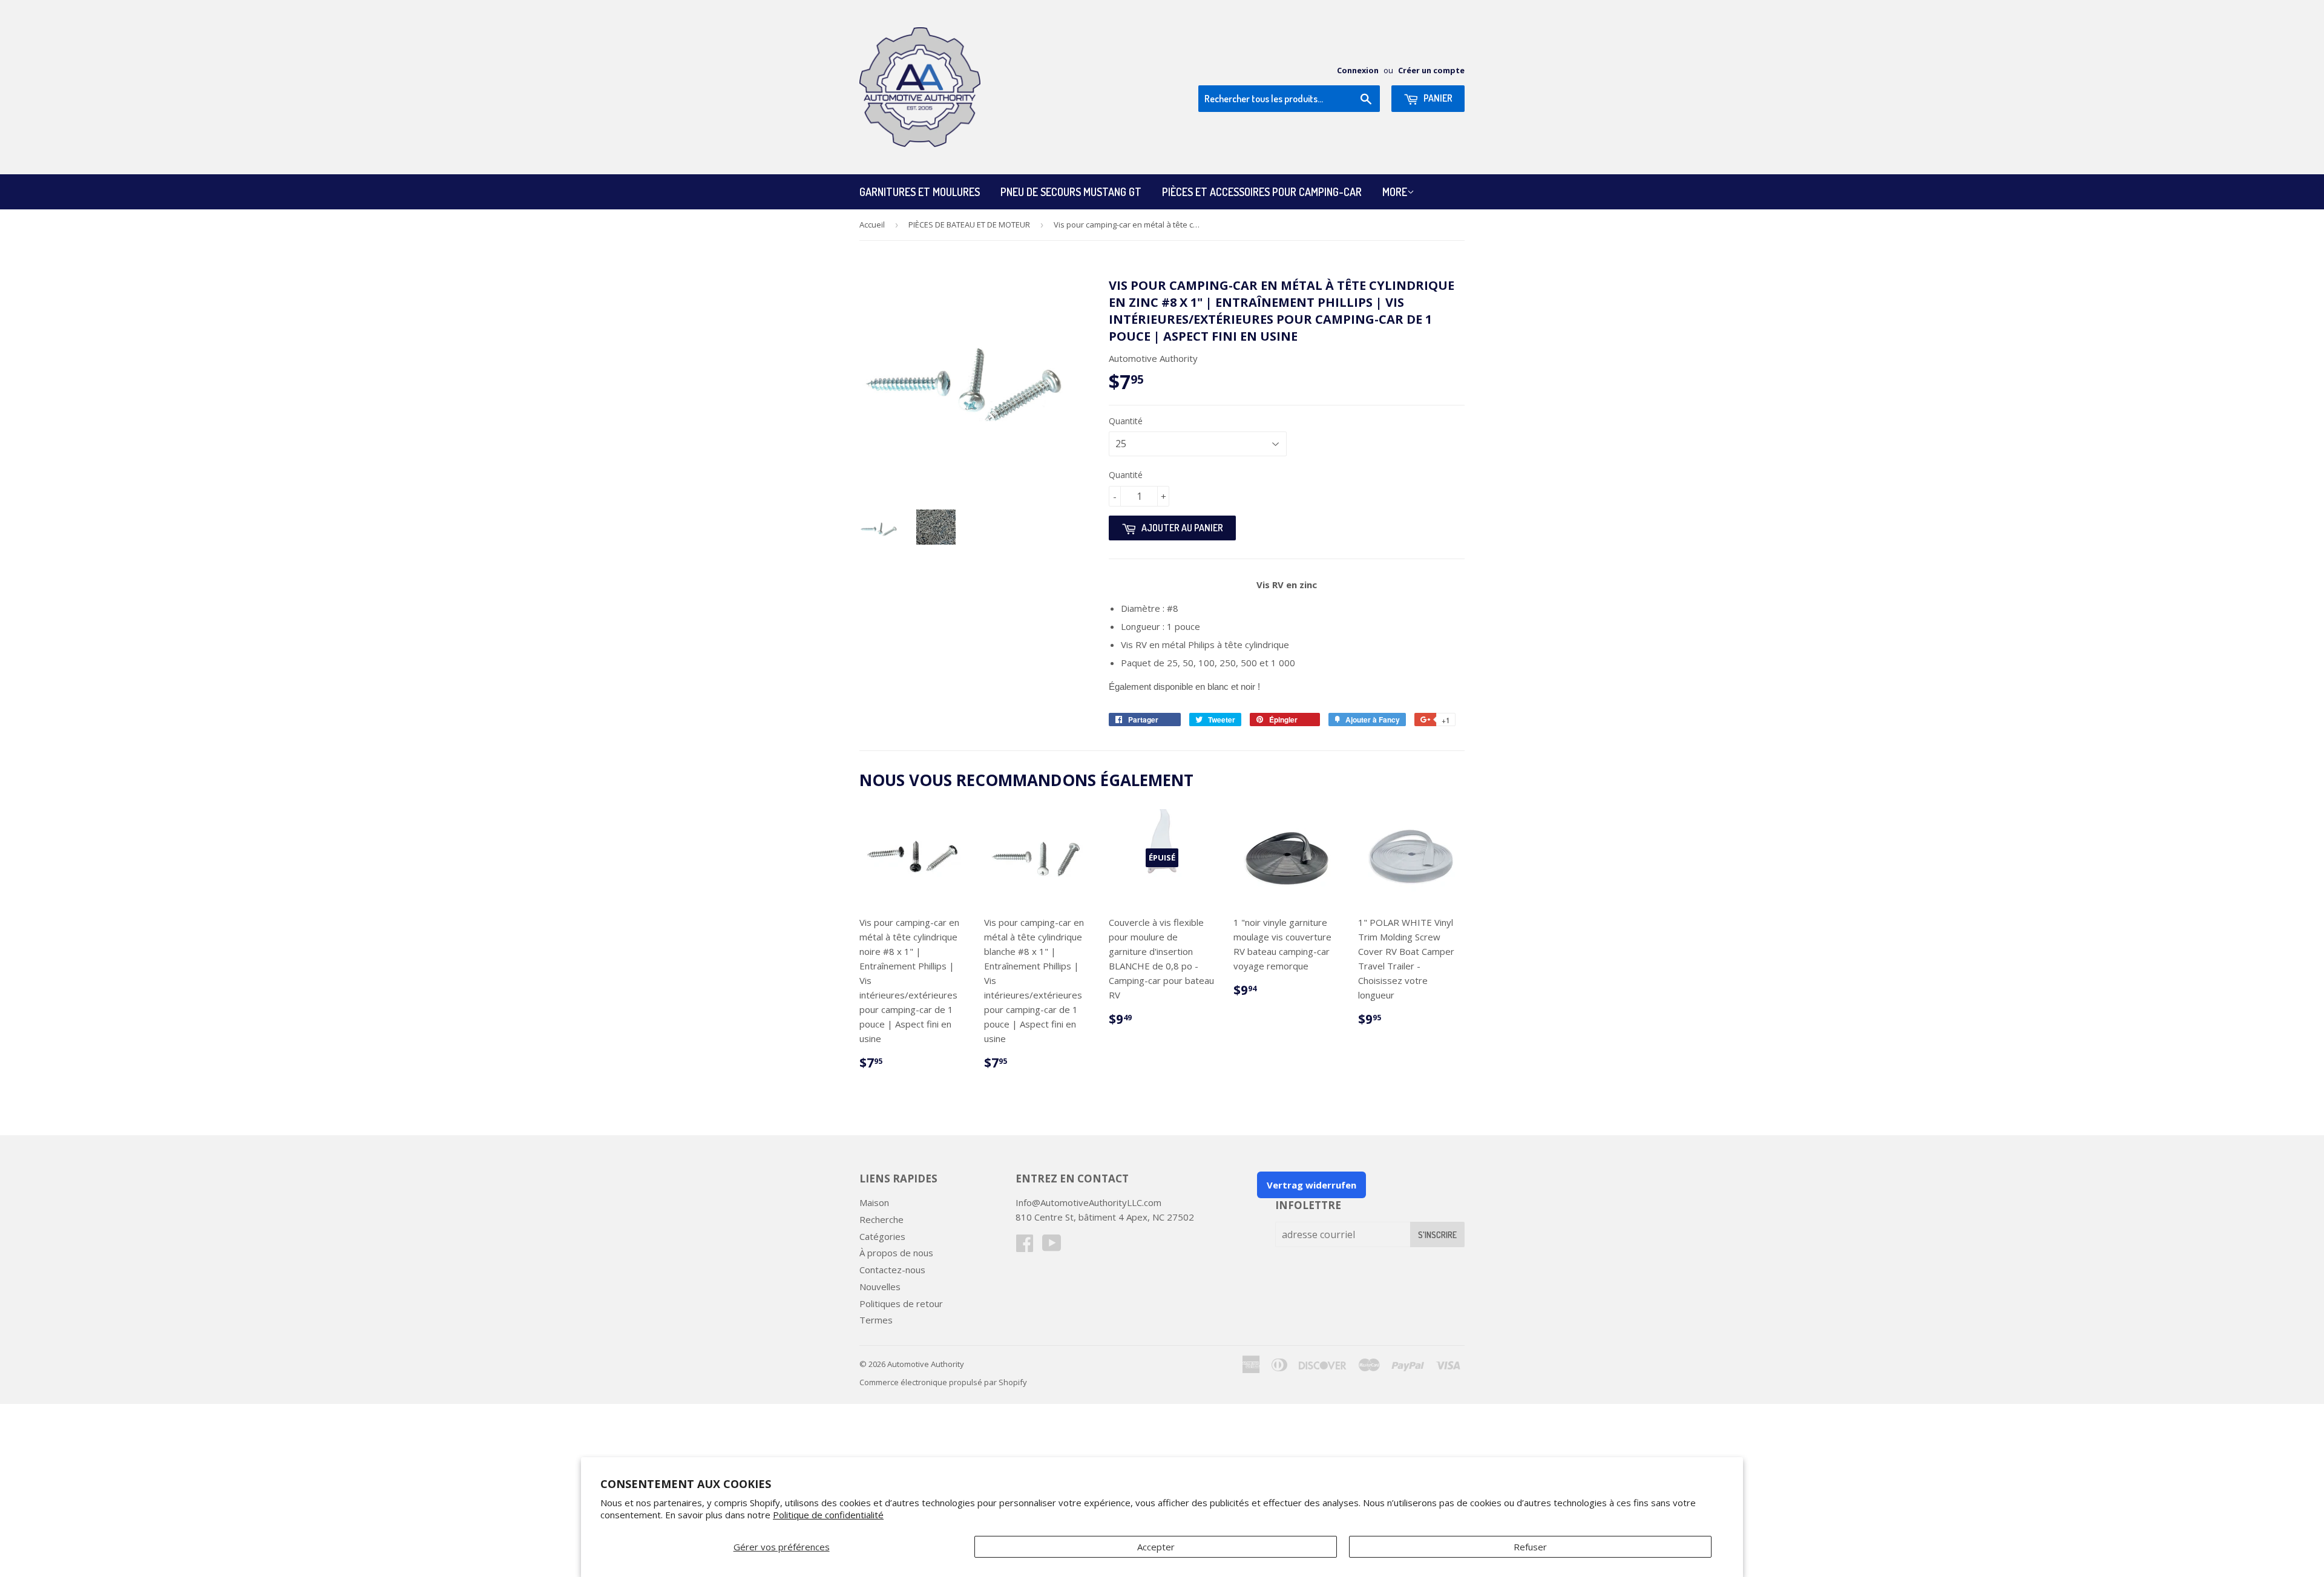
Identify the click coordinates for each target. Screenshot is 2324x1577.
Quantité (1126, 421)
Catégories (882, 1236)
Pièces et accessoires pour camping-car (1262, 192)
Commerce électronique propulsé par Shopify (943, 1382)
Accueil (872, 225)
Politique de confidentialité (828, 1515)
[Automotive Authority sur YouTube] (1052, 1247)
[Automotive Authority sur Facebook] (1025, 1247)
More (1395, 192)
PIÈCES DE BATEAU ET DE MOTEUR (969, 225)
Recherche (881, 1219)
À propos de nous (896, 1253)
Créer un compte (1431, 70)
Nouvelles (880, 1287)
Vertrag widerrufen (1311, 1185)
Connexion (1358, 70)
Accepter (1156, 1547)
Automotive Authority (926, 1364)
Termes (876, 1320)
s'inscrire (1437, 1235)
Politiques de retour (901, 1303)
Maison (874, 1202)
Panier (1437, 98)
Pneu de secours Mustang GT (1071, 192)
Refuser (1530, 1547)
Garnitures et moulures (920, 192)
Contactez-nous (892, 1270)
